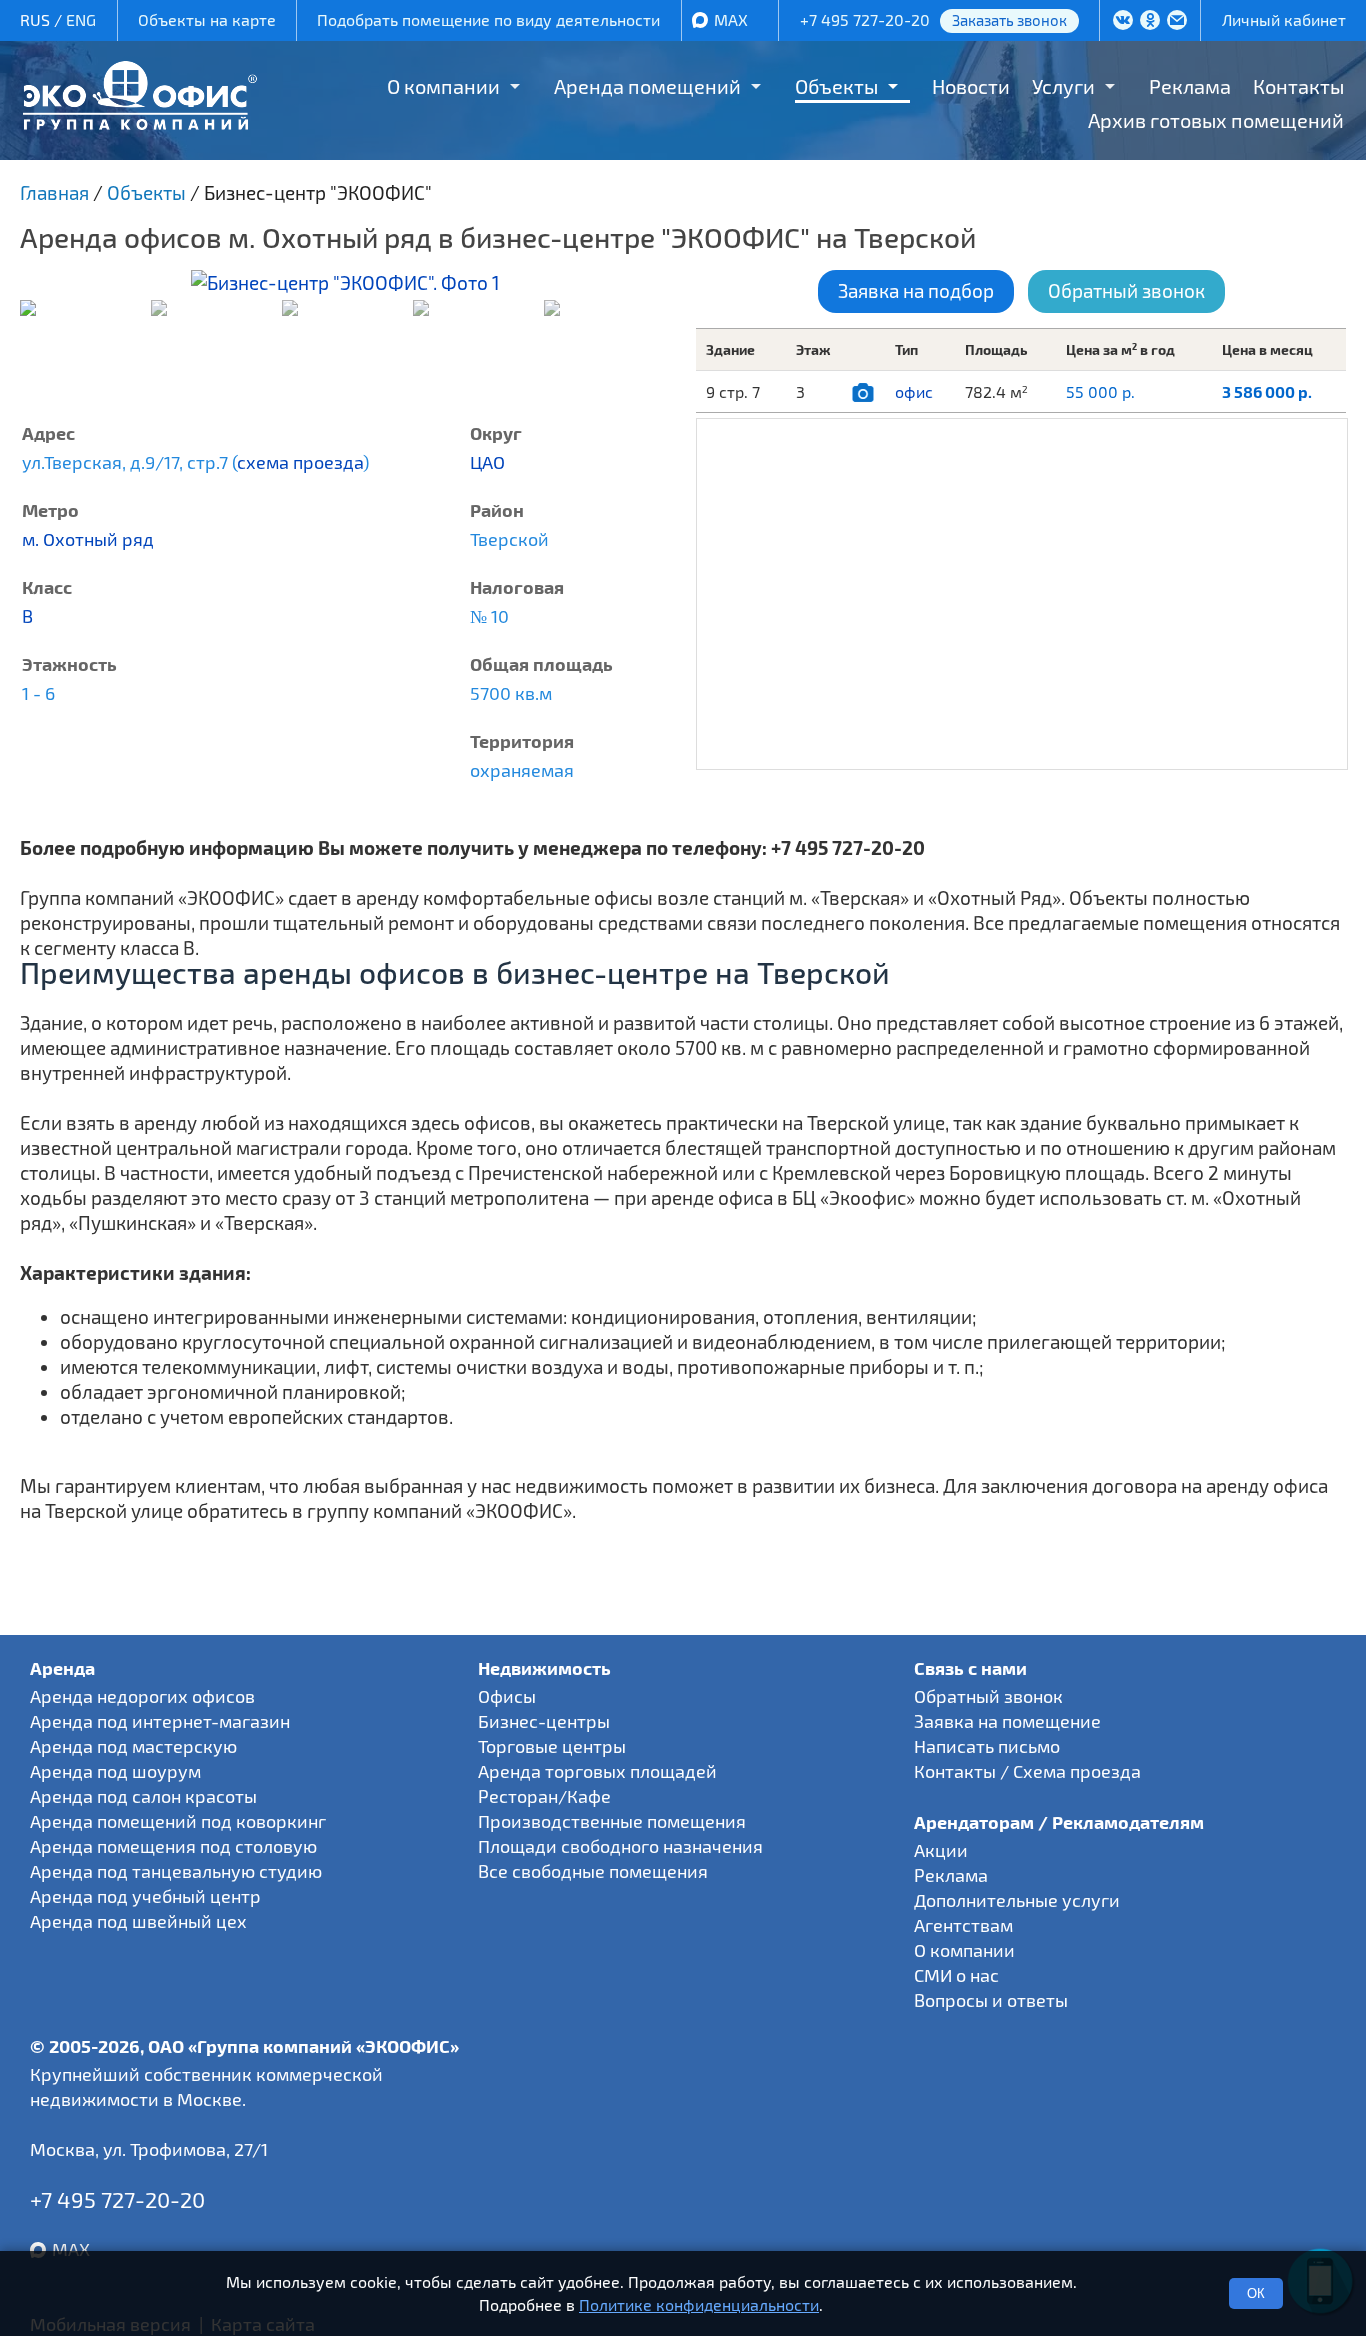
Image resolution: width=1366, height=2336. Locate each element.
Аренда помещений (647, 86)
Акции (941, 1850)
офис (914, 391)
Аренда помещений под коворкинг (178, 1821)
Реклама (1190, 86)
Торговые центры (552, 1746)
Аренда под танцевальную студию (176, 1871)
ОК (1256, 2293)
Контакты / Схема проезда (1027, 1771)
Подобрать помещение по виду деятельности (488, 19)
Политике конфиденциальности (699, 2304)
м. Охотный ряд (88, 539)
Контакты (1298, 86)
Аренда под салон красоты (143, 1796)
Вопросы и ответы (991, 2000)
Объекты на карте (207, 19)
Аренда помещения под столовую (173, 1846)
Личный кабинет (1284, 19)
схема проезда (300, 462)
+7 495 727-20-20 (865, 19)
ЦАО (487, 462)
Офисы (507, 1696)
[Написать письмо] (1177, 22)
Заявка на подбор (916, 290)
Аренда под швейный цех (138, 1921)
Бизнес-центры (544, 1721)
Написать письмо (987, 1746)
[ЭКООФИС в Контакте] (1123, 22)
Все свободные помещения (593, 1871)
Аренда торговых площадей (597, 1771)
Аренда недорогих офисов (142, 1696)
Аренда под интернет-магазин (160, 1721)
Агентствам (963, 1925)
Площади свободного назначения (620, 1846)
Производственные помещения (612, 1821)
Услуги (1063, 86)
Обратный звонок (1126, 290)
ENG (81, 19)
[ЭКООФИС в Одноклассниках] (1150, 22)
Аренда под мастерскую (133, 1746)
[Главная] (140, 122)
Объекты (836, 86)
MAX (731, 19)
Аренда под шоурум (115, 1771)
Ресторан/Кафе (544, 1796)
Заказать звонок (1009, 20)
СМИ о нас (956, 1975)
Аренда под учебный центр (145, 1896)
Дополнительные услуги (1017, 1900)
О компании (443, 86)
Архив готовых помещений (1216, 120)
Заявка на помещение (1007, 1721)
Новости (971, 86)
